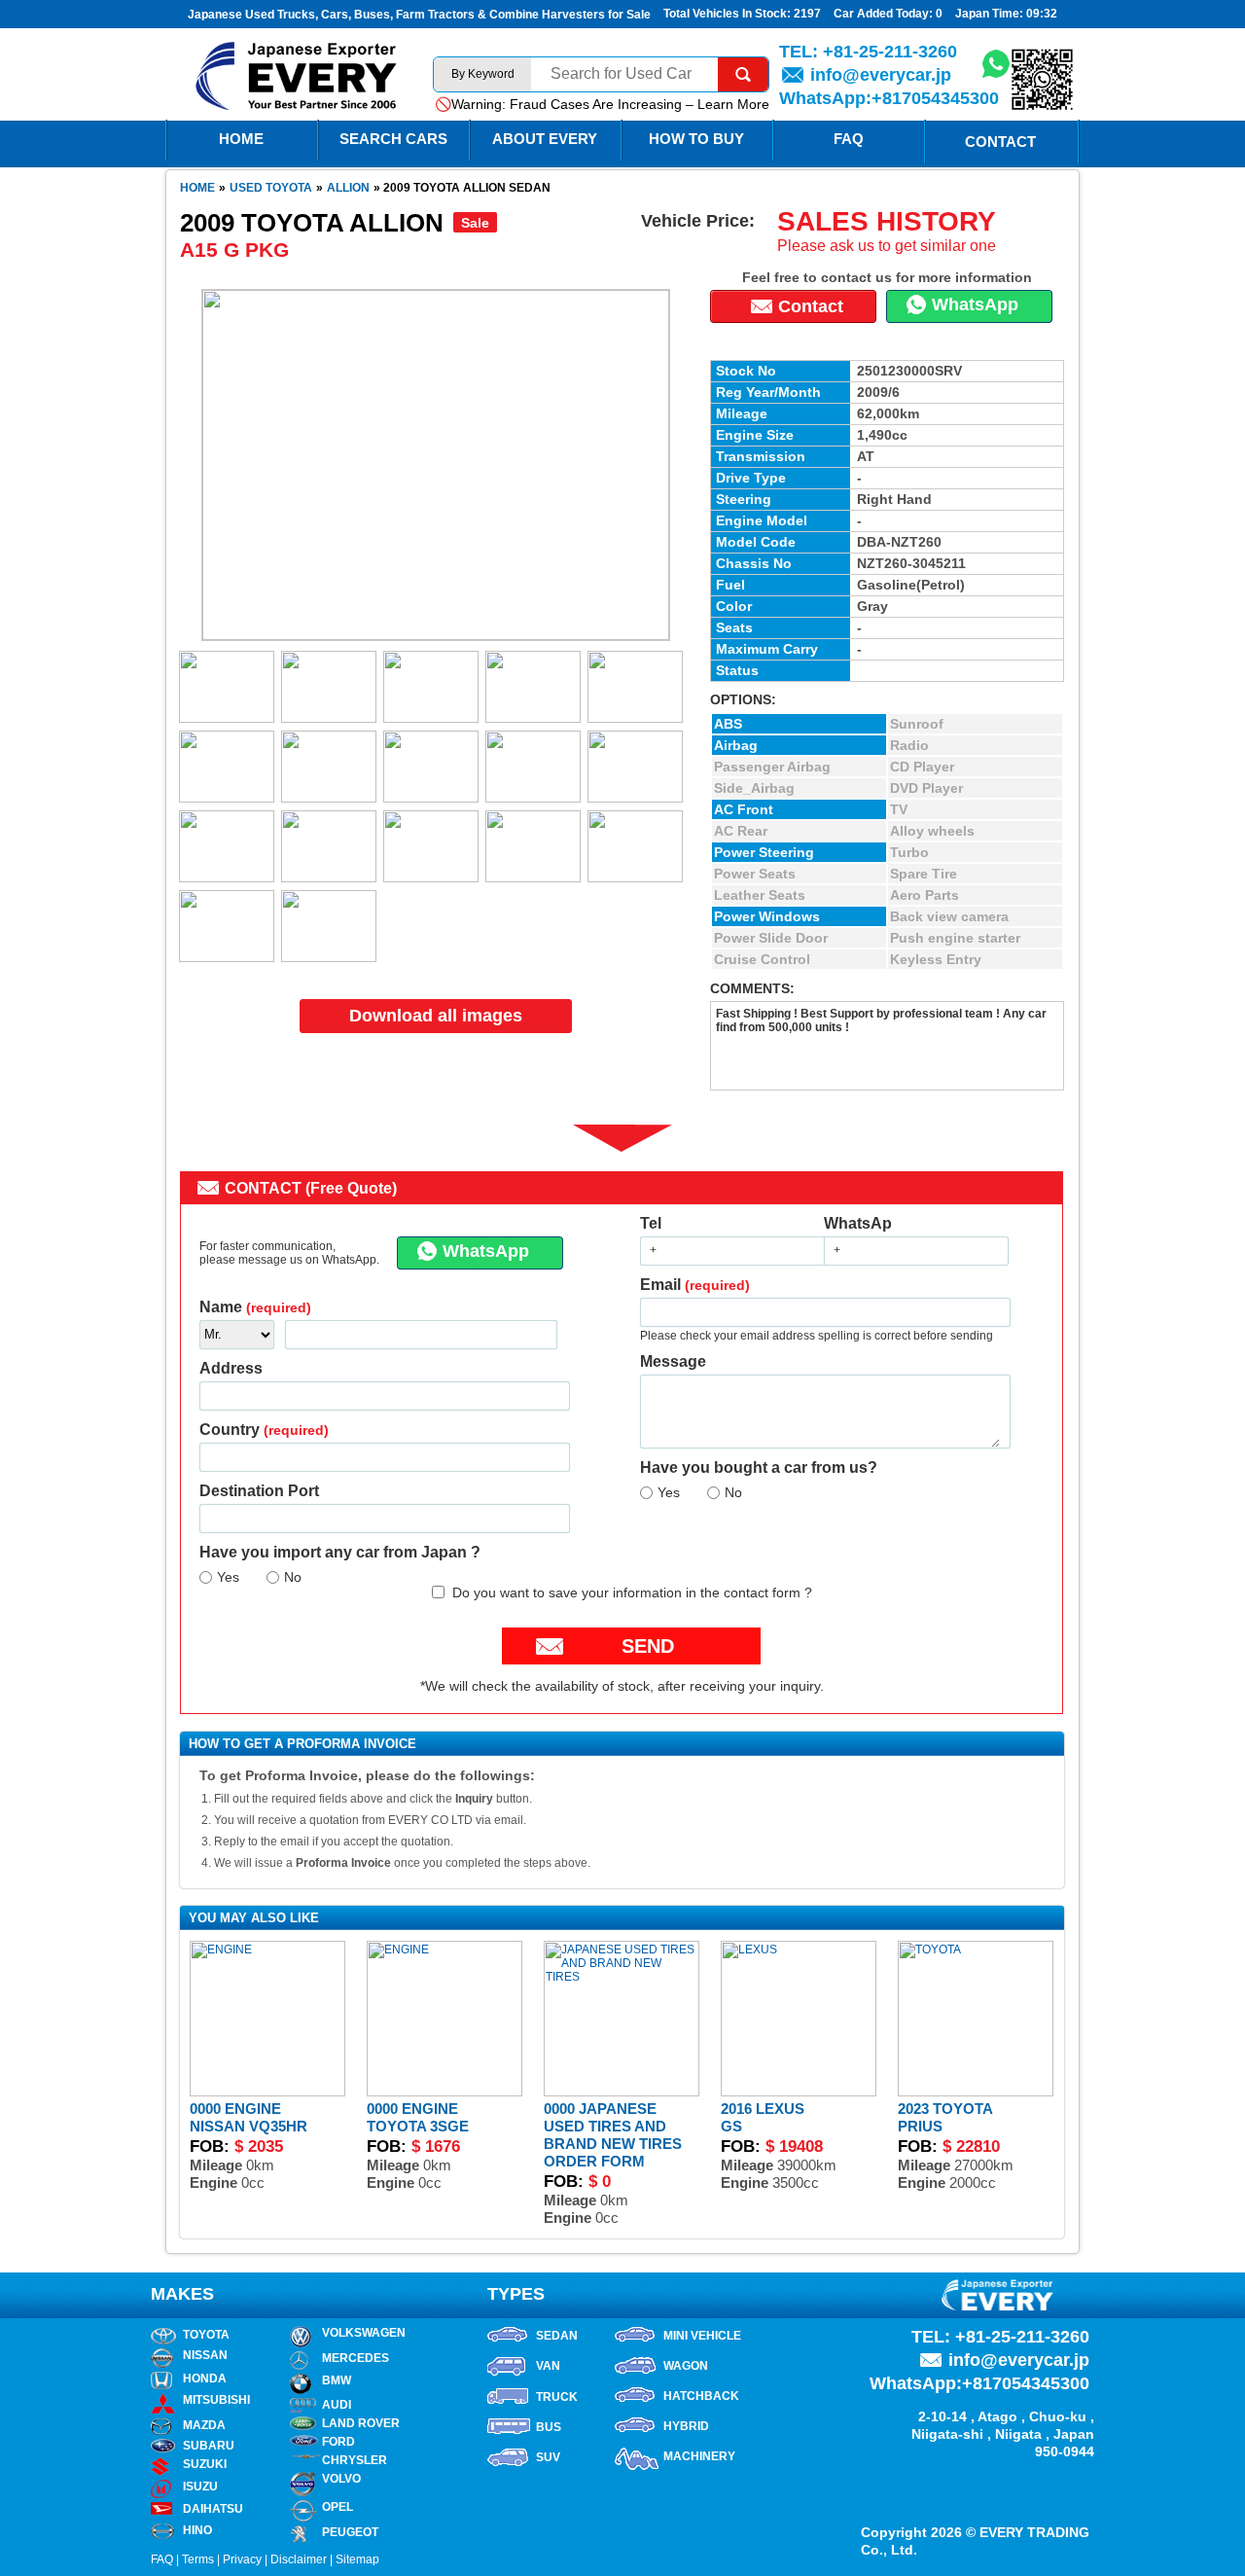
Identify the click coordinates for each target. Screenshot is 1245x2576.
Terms (198, 2559)
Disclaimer (299, 2559)
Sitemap (357, 2559)
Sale (475, 223)
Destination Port (259, 1491)
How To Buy (696, 139)
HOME (241, 139)
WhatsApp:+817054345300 (889, 98)
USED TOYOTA (271, 188)
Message (673, 1361)
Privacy (242, 2559)
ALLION (348, 188)
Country (264, 1430)
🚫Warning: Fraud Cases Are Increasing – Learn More (602, 104)
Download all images (436, 1016)
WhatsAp (858, 1223)
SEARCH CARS (393, 139)
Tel (651, 1223)
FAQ (849, 139)
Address (231, 1368)
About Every (545, 139)
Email (695, 1285)
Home (197, 188)
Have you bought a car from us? (759, 1467)
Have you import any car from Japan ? (340, 1552)
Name (255, 1307)
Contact (1000, 142)
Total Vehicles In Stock (725, 14)
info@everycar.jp (881, 75)
